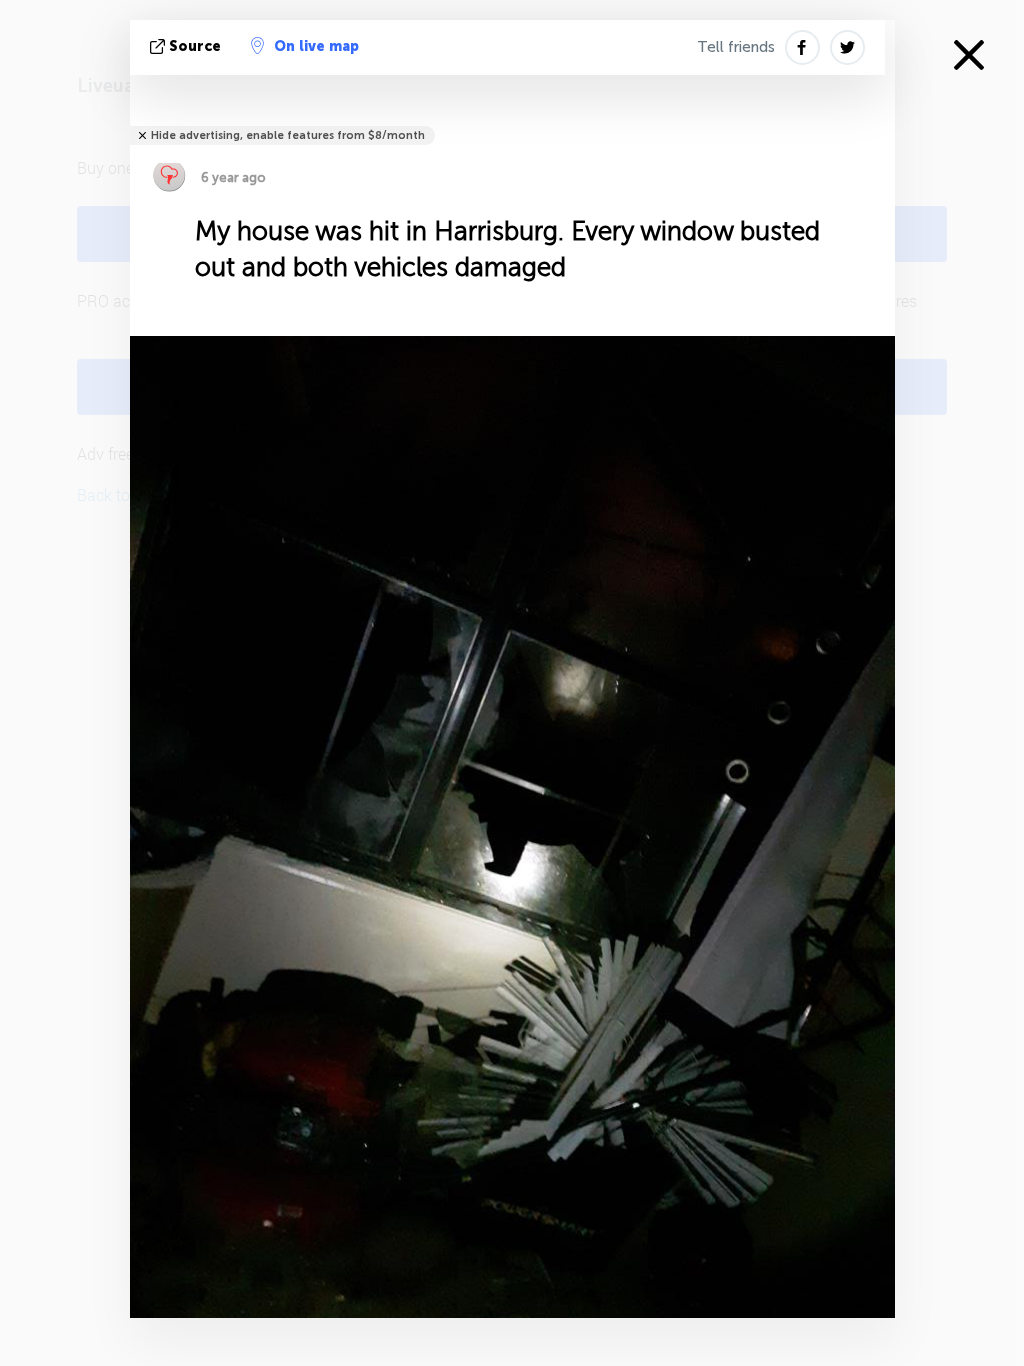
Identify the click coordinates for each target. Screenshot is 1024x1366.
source (195, 46)
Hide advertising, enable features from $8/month (288, 135)
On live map (316, 46)
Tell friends (736, 47)
